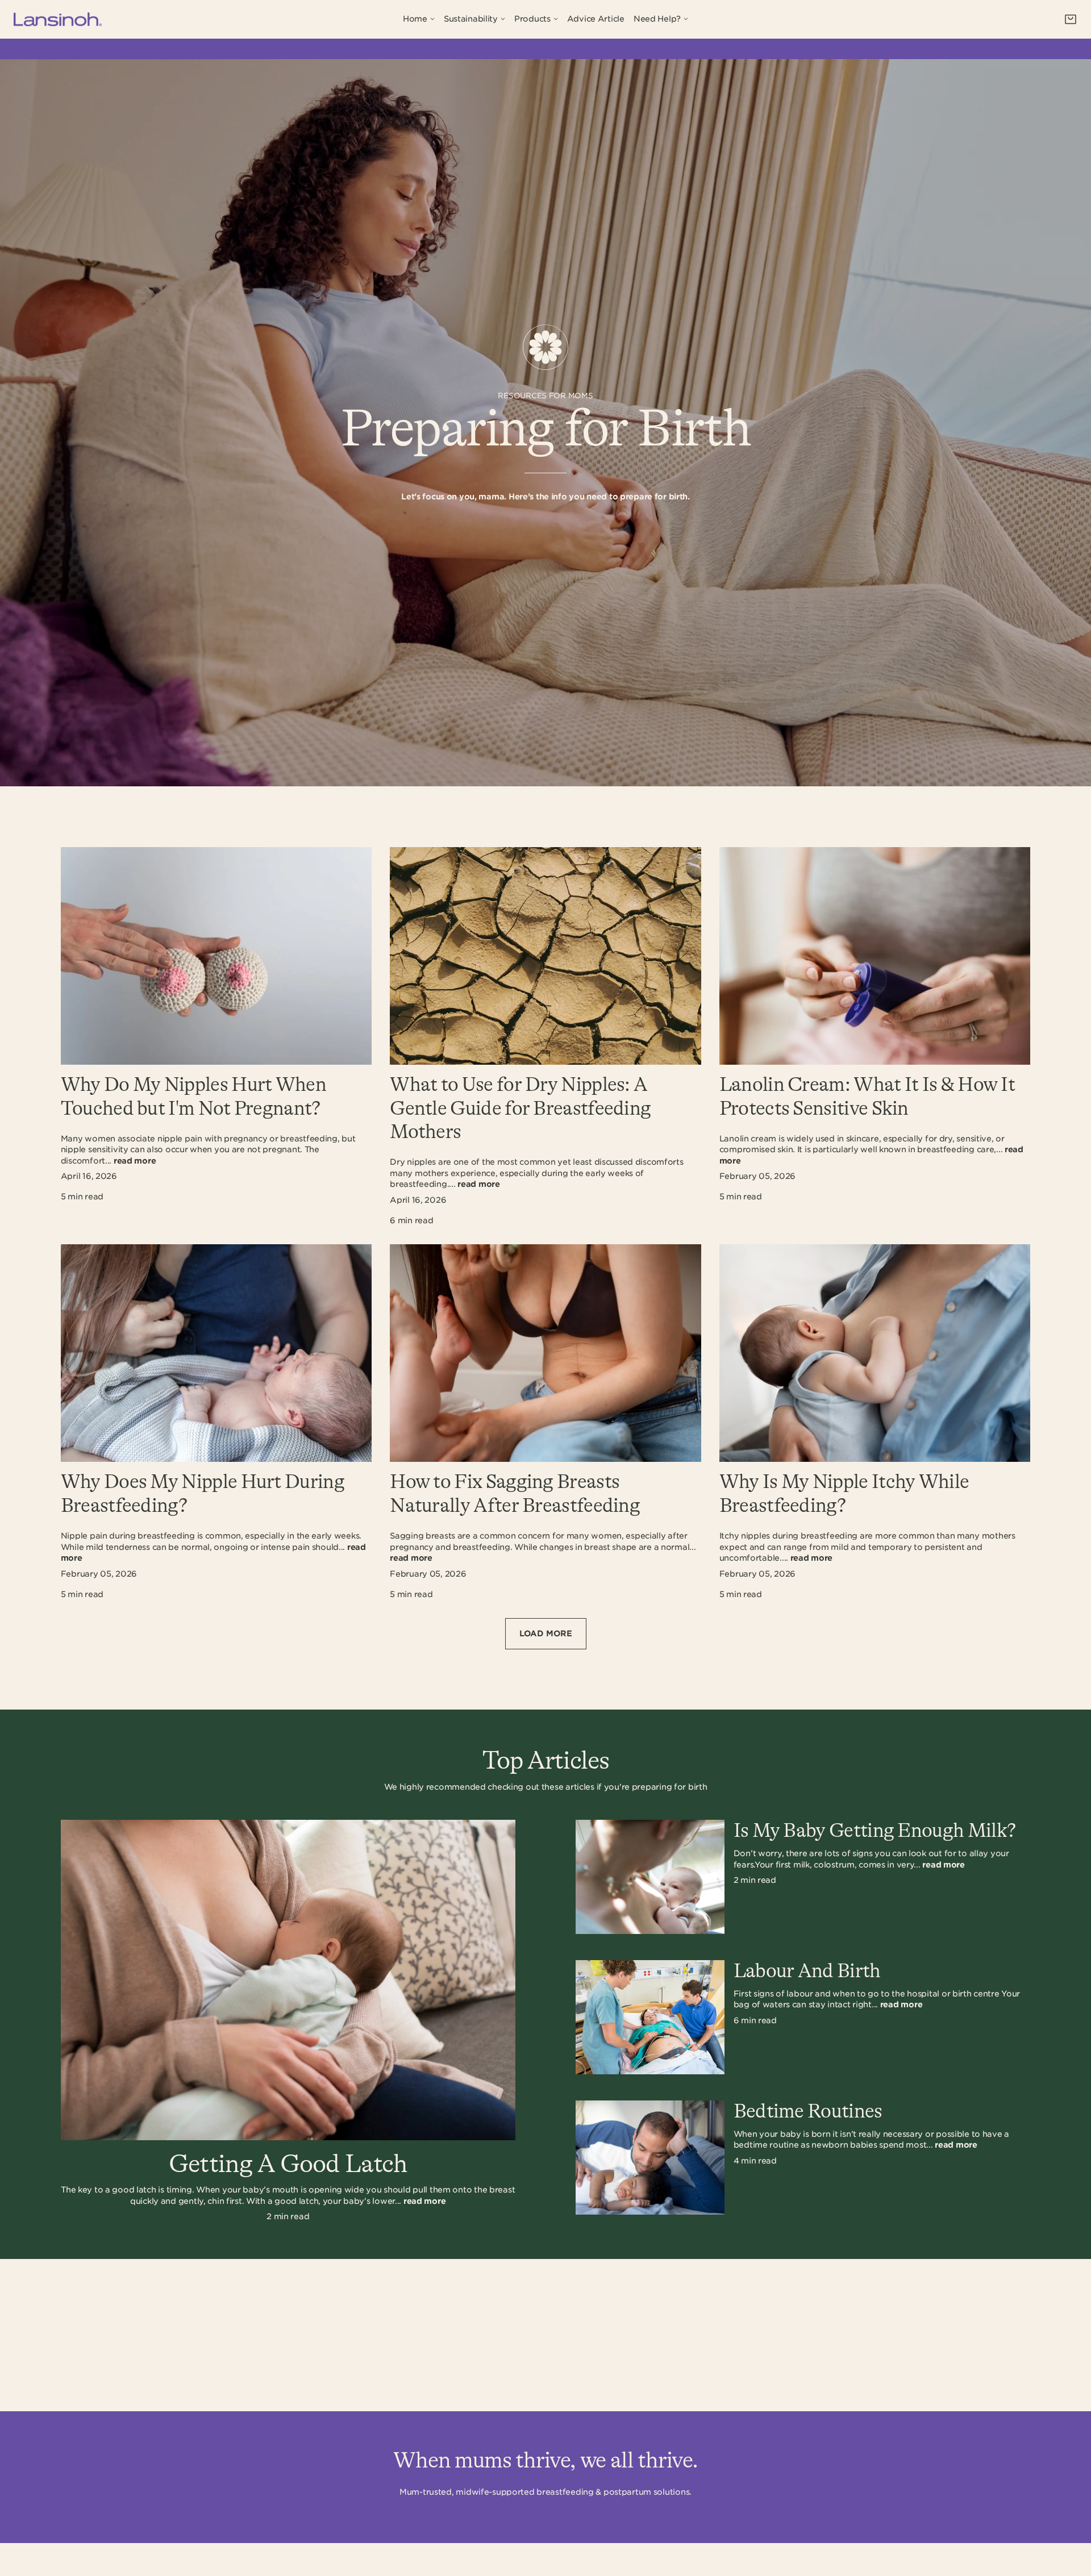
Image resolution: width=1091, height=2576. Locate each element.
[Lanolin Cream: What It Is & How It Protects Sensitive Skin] (875, 956)
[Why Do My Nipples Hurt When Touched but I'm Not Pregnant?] (216, 956)
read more (135, 1161)
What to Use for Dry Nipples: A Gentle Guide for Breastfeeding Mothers (520, 1109)
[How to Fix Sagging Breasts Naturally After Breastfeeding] (545, 1353)
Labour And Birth (807, 1971)
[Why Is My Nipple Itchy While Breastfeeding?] (875, 1353)
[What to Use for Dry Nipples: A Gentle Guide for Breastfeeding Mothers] (545, 956)
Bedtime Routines (808, 2112)
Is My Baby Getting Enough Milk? (875, 1831)
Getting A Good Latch (288, 2164)
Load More (546, 1633)
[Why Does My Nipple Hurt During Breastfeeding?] (216, 1353)
